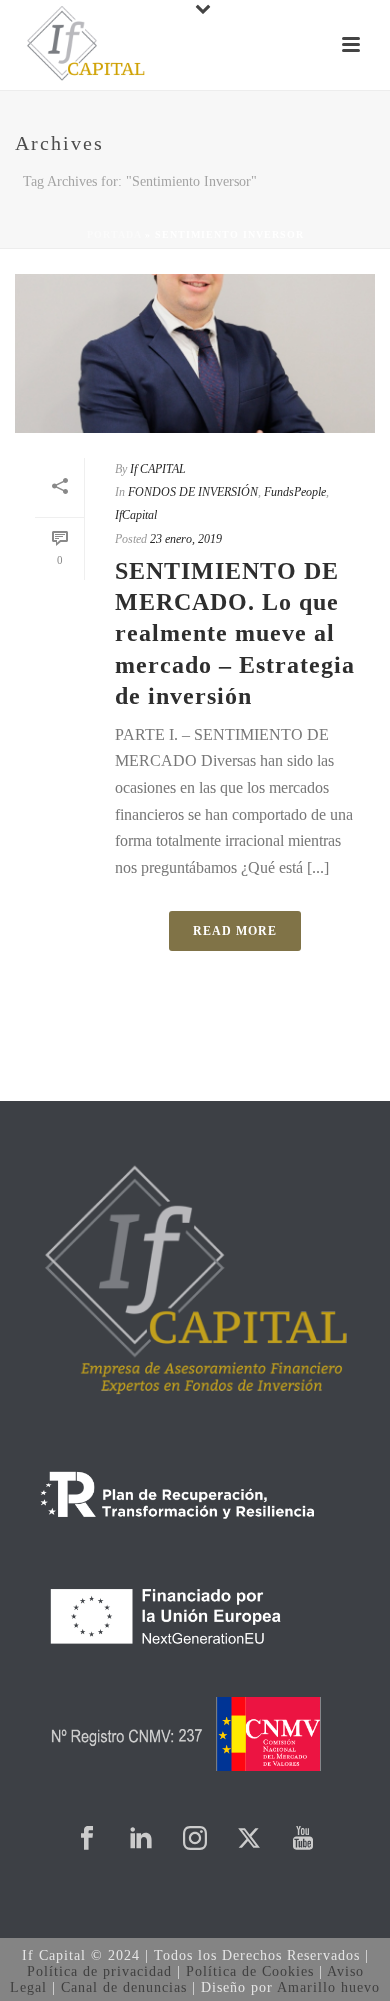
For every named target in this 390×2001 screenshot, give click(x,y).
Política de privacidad (99, 1971)
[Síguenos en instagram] (195, 1839)
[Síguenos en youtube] (303, 1839)
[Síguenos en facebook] (87, 1839)
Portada (114, 234)
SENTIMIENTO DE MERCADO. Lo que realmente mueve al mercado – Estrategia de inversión (235, 633)
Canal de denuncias (124, 1987)
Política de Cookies (250, 1971)
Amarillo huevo (328, 1987)
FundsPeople (295, 492)
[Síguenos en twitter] (249, 1839)
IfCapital (136, 515)
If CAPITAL (158, 469)
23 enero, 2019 (186, 539)
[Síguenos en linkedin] (141, 1839)
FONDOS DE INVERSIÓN (193, 492)
